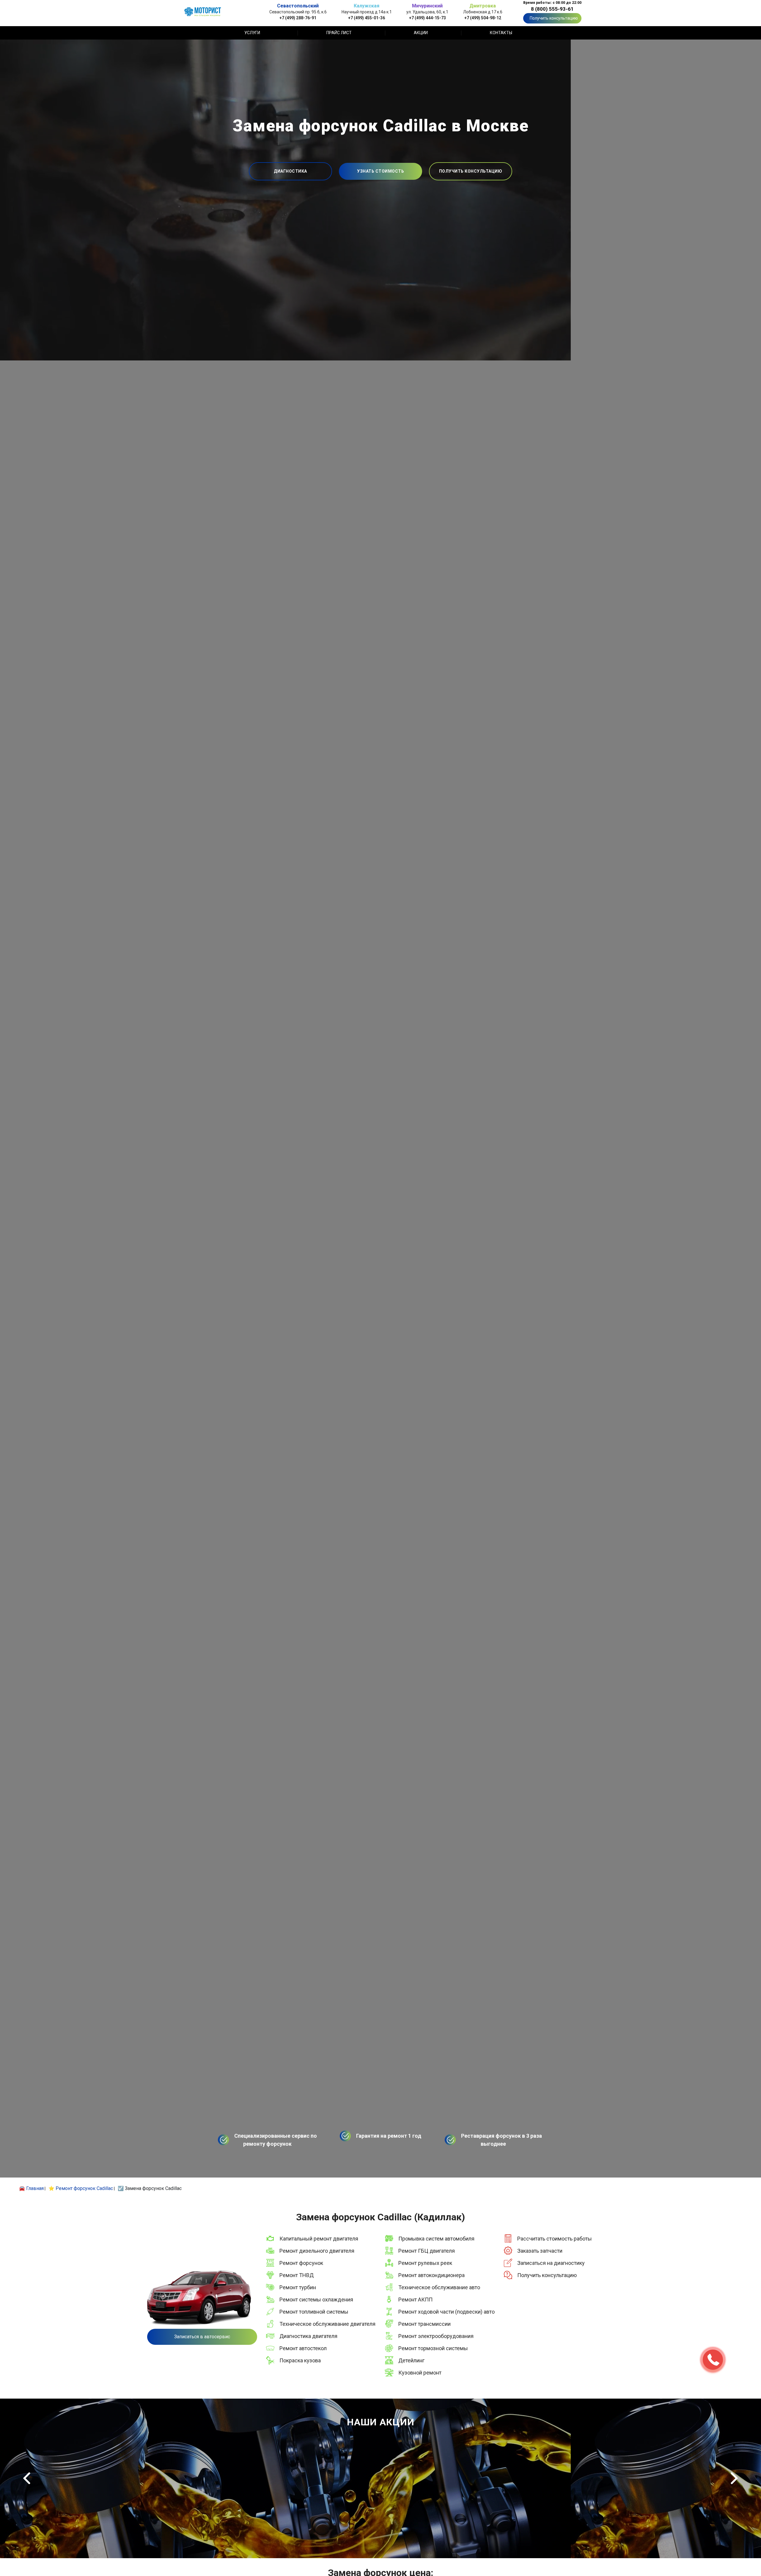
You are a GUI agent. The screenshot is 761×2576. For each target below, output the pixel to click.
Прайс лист (339, 33)
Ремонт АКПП (415, 2300)
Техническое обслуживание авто (439, 2287)
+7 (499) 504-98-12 (483, 18)
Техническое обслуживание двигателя (327, 2324)
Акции (421, 33)
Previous (27, 2478)
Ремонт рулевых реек (425, 2263)
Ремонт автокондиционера (431, 2275)
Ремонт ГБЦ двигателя (427, 2251)
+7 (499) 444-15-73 (427, 18)
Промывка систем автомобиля (436, 2239)
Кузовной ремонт (420, 2373)
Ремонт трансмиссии (424, 2324)
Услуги (252, 33)
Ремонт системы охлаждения (316, 2300)
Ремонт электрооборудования (436, 2336)
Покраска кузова (300, 2360)
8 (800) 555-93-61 (552, 9)
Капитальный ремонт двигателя (319, 2239)
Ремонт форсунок (301, 2263)
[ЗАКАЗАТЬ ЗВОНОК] (713, 2360)
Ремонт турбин (298, 2287)
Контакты (501, 33)
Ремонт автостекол (303, 2348)
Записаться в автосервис (202, 2337)
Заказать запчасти (540, 2251)
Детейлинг (411, 2360)
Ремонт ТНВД (297, 2275)
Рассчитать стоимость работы (555, 2239)
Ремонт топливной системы (314, 2312)
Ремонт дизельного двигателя (317, 2251)
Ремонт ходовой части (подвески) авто (446, 2312)
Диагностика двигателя (308, 2336)
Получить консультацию (554, 18)
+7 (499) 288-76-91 (298, 18)
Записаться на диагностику (551, 2263)
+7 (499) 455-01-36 (367, 18)
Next (734, 2478)
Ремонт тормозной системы (433, 2348)
